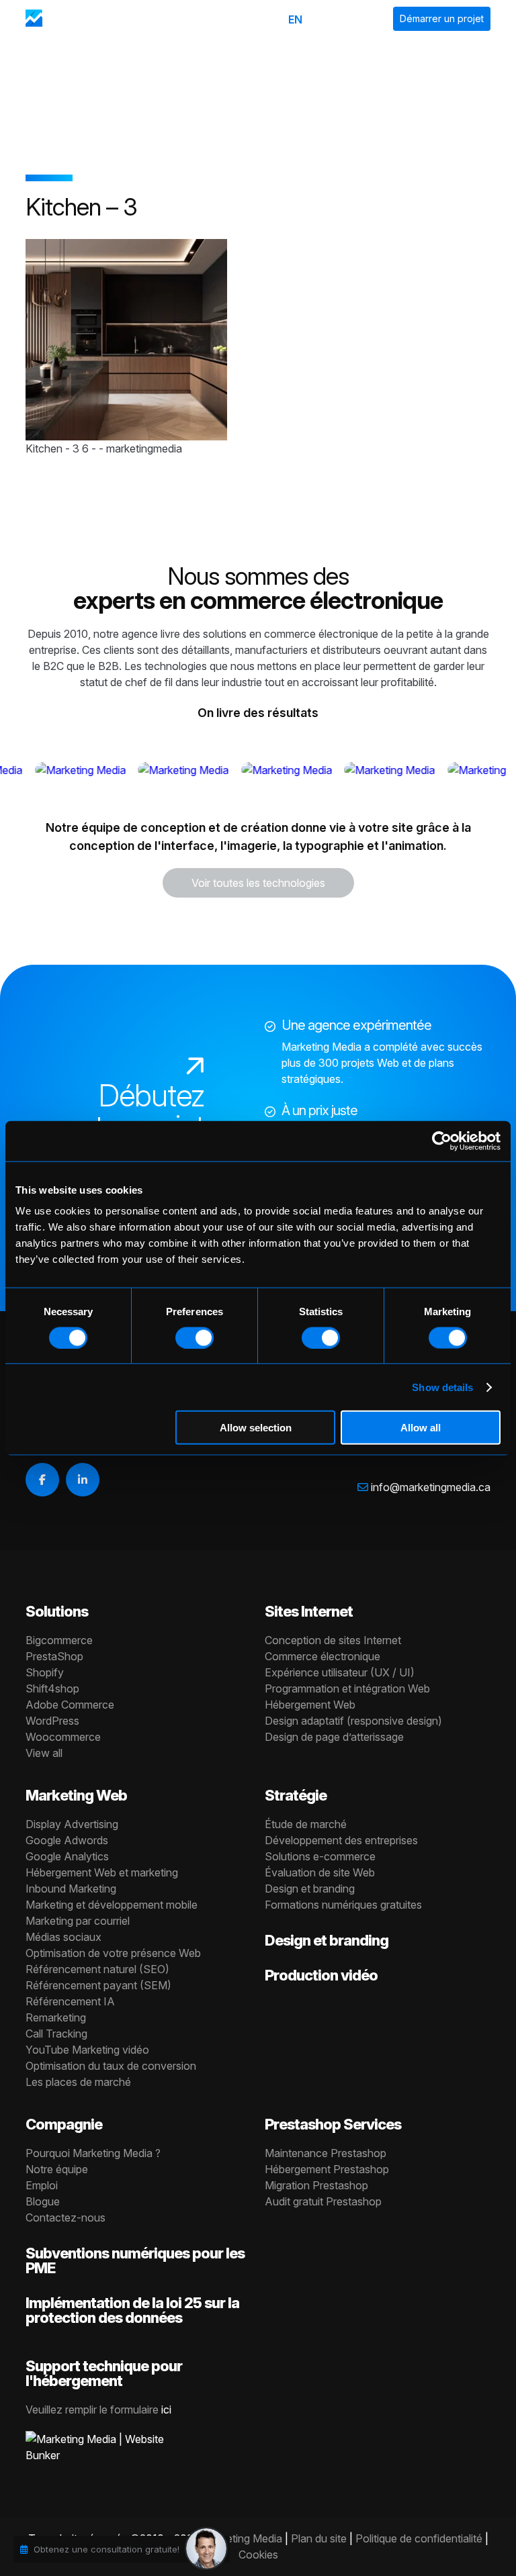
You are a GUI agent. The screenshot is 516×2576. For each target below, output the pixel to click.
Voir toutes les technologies (258, 883)
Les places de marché (78, 2082)
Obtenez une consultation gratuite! (106, 2549)
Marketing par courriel (78, 1921)
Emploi (42, 2185)
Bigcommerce (59, 1640)
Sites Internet (309, 1611)
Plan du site (319, 2538)
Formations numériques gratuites (343, 1905)
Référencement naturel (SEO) (97, 1969)
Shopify (45, 1672)
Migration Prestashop (316, 2185)
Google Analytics (67, 1856)
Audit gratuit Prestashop (323, 2201)
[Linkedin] (83, 1480)
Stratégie (296, 1795)
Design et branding (310, 1889)
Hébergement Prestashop (327, 2169)
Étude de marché (306, 1824)
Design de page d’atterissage (334, 1737)
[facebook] (42, 1480)
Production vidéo (321, 1975)
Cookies (258, 2555)
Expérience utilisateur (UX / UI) (340, 1672)
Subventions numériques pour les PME (135, 2260)
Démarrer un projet (442, 18)
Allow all (421, 1428)
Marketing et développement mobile (112, 1905)
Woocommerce (63, 1737)
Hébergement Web (310, 1705)
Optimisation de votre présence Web (113, 1953)
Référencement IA (70, 2001)
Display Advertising (72, 1824)
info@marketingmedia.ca (431, 1487)
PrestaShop (54, 1656)
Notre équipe (57, 2169)
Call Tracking (56, 2034)
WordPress (52, 1721)
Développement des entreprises (341, 1840)
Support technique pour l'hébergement (104, 2373)
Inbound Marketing (71, 1889)
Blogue (43, 2201)
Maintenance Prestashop (326, 2153)
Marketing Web (76, 1795)
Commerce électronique (322, 1656)
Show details (442, 1387)
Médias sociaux (63, 1937)
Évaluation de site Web (320, 1872)
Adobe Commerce (70, 1705)
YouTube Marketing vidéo (87, 2050)
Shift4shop (52, 1688)
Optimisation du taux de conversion (111, 2066)
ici (166, 2410)
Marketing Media (242, 2538)
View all (44, 1753)
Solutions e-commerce (320, 1856)
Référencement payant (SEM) (98, 1985)
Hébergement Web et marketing (102, 1872)
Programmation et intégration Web (347, 1688)
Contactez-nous (66, 2217)
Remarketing (56, 2017)
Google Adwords (67, 1840)
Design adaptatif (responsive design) (353, 1721)
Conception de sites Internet (333, 1640)
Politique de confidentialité (419, 2538)
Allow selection (256, 1428)
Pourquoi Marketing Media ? (93, 2153)
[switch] (195, 1337)
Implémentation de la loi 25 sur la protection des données (132, 2310)
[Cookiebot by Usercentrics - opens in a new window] (442, 1141)
